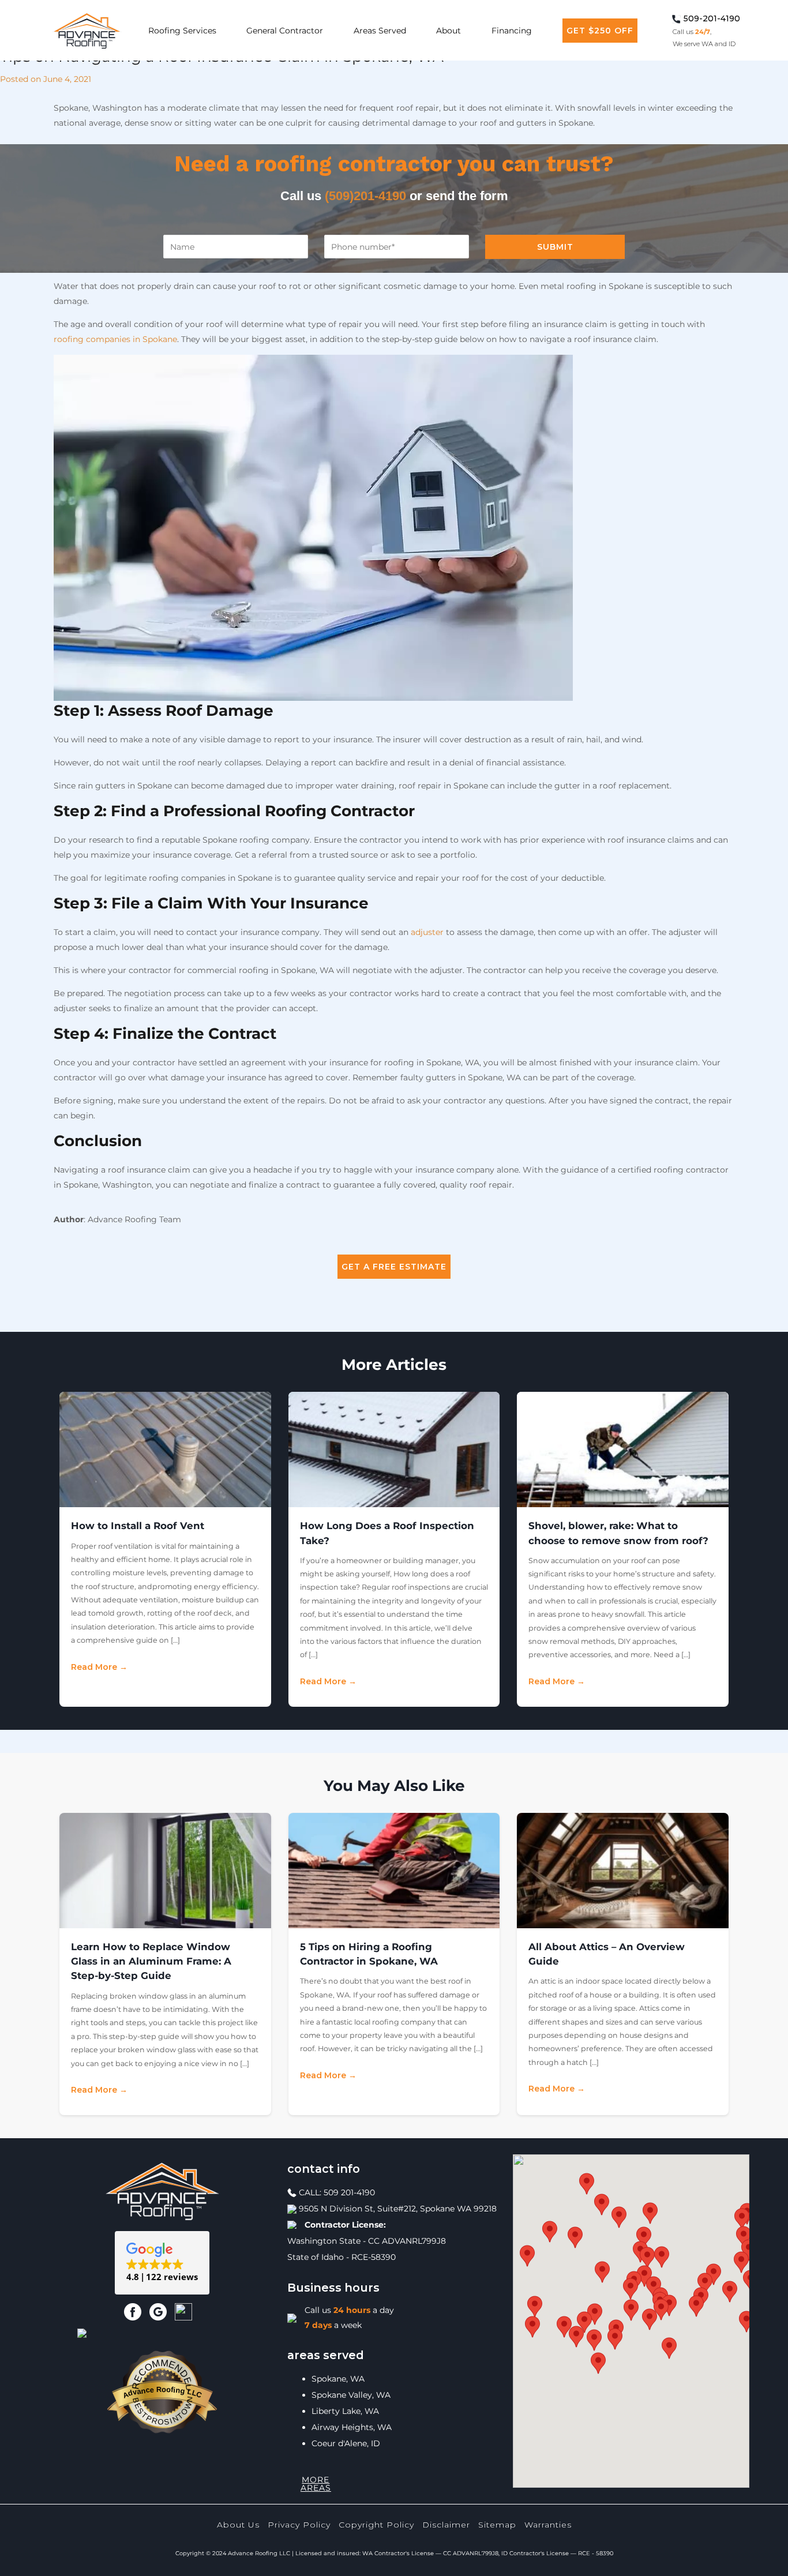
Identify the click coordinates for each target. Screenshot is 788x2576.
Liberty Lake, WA (345, 2411)
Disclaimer (446, 2525)
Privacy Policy (299, 2525)
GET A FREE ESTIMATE (394, 1267)
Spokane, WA (338, 2379)
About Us (238, 2525)
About (449, 31)
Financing (512, 31)
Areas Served (380, 31)
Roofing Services (182, 31)
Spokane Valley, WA (351, 2395)
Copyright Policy (376, 2525)
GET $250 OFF (600, 31)
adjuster (427, 932)
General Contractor (285, 31)
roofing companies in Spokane (115, 339)
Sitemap (497, 2525)
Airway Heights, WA (352, 2427)
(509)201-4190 (365, 196)
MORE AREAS (316, 2484)
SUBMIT (555, 247)
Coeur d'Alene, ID (346, 2443)
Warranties (548, 2525)
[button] (162, 2263)
